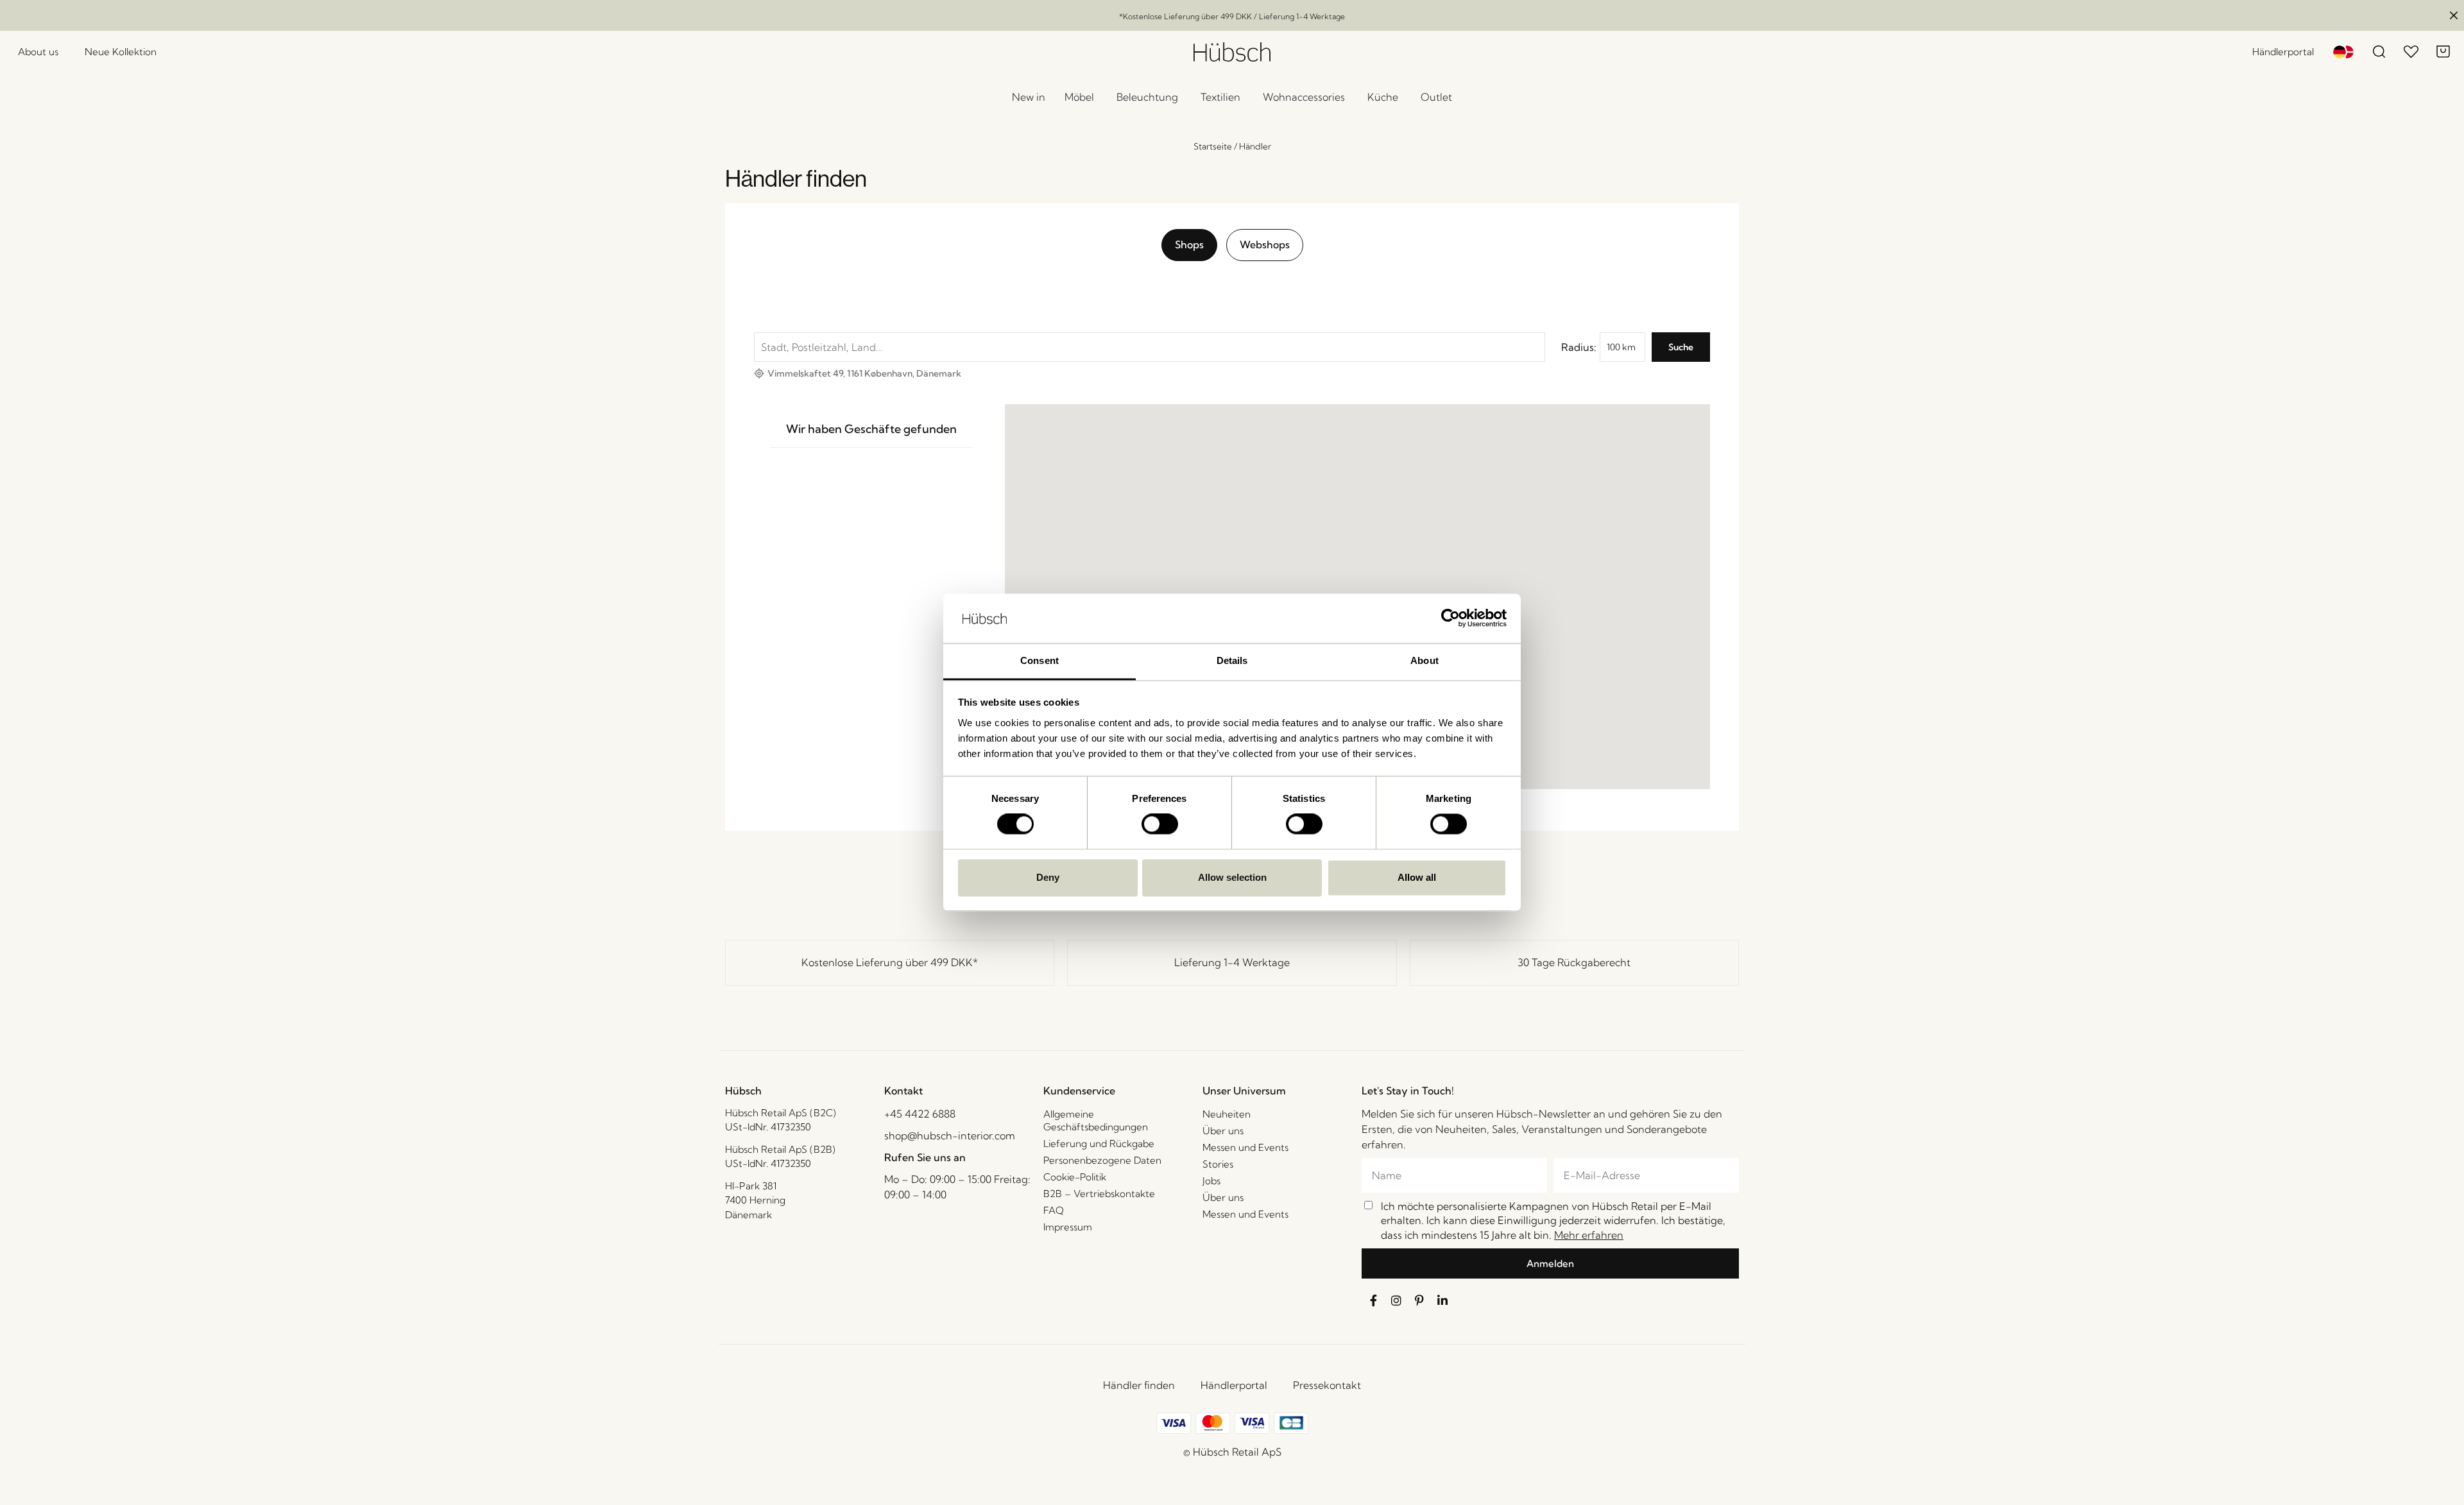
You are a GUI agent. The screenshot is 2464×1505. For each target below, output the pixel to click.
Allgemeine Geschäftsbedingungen (1096, 1120)
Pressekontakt (1327, 1385)
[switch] (1160, 824)
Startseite (1213, 146)
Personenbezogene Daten (1102, 1160)
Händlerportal (1234, 1385)
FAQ (1054, 1210)
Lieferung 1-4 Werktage (1232, 962)
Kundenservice (1079, 1091)
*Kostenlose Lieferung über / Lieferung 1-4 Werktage (1232, 16)
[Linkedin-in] (1442, 1300)
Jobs (1211, 1181)
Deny (1048, 877)
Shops (1189, 244)
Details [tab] (1232, 660)
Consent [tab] (1039, 660)
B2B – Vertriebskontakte (1099, 1194)
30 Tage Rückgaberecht (1574, 962)
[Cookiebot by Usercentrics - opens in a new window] (1450, 618)
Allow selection (1232, 877)
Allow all (1417, 877)
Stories (1218, 1164)
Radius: (1579, 347)
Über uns (1223, 1131)
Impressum (1068, 1227)
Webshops (1265, 244)
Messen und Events (1245, 1147)
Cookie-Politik (1075, 1177)
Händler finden (1139, 1385)
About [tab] (1425, 660)
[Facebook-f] (1373, 1300)
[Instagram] (1396, 1300)
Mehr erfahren (1589, 1235)
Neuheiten (1227, 1114)
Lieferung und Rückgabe (1099, 1144)
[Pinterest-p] (1419, 1300)
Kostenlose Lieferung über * (890, 962)
